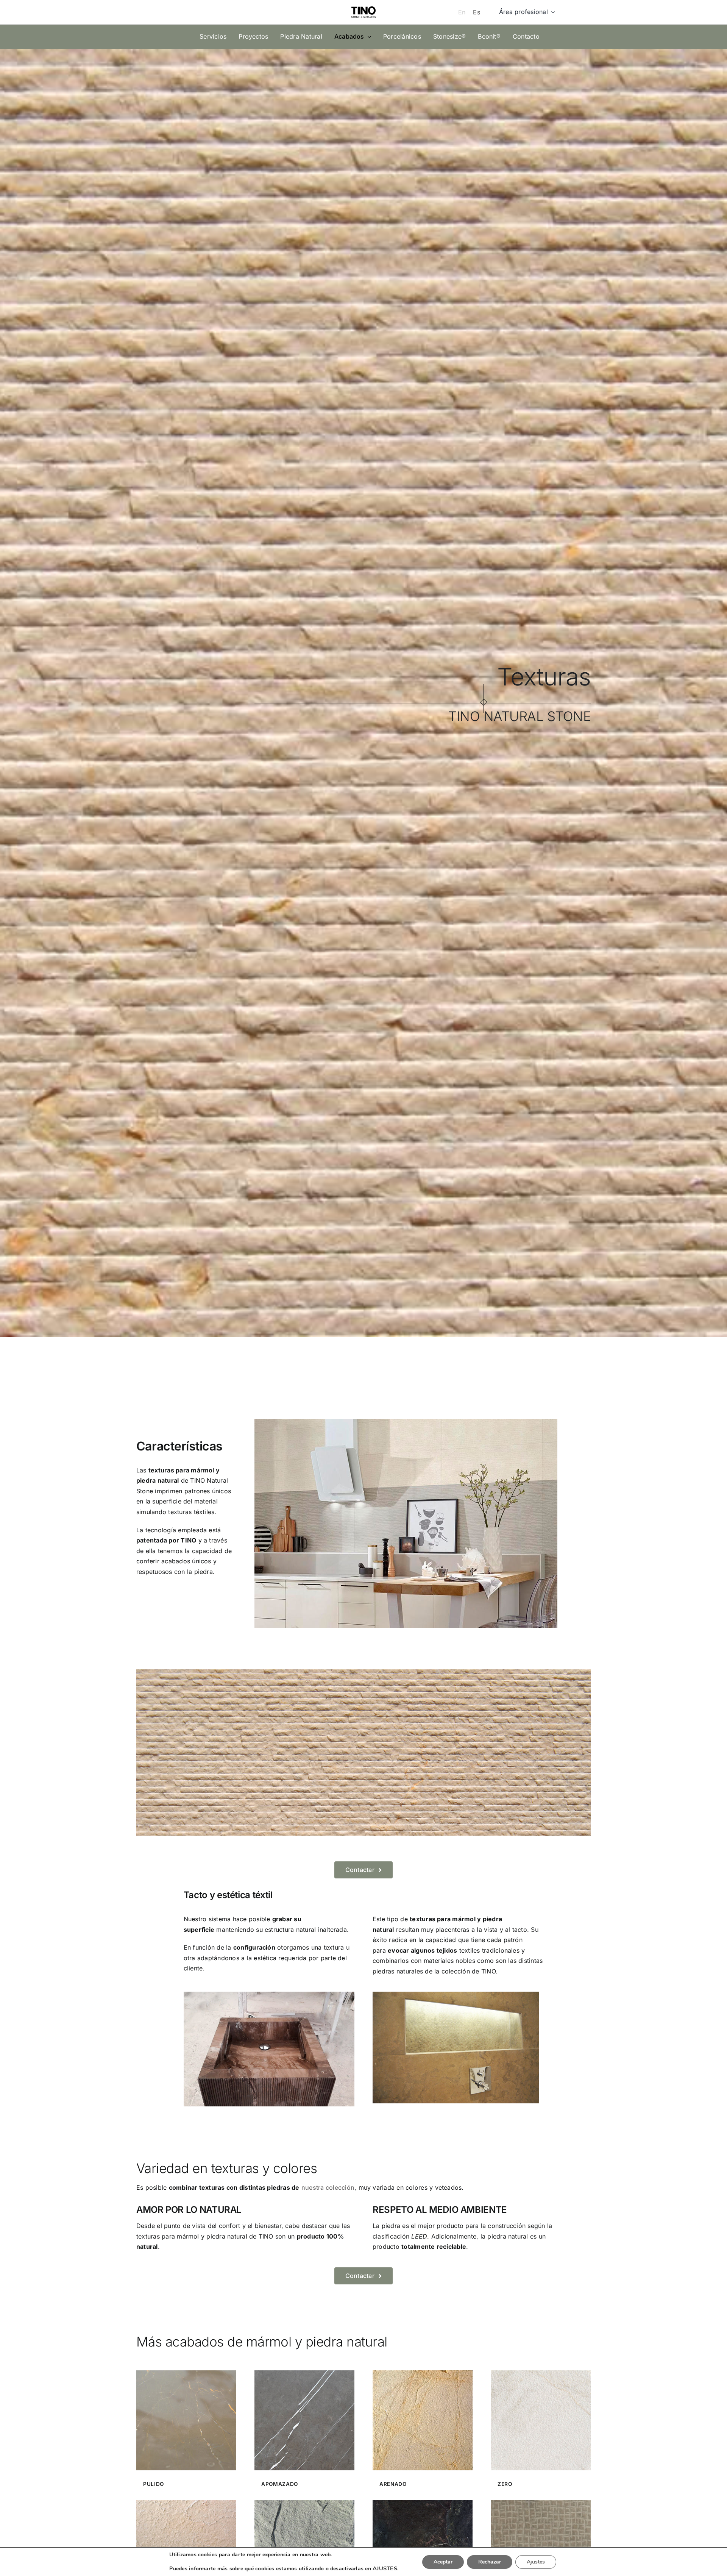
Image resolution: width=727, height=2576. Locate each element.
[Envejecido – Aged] (423, 2503)
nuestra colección (328, 2187)
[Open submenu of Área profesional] (551, 12)
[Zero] (541, 2373)
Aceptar (443, 2562)
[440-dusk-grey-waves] (456, 1995)
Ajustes (536, 2562)
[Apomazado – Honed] (304, 2373)
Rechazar (490, 2562)
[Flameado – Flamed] (186, 2503)
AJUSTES (385, 2568)
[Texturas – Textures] (541, 2503)
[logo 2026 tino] (363, 5)
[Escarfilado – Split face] (304, 2503)
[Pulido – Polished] (186, 2373)
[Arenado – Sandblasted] (423, 2373)
